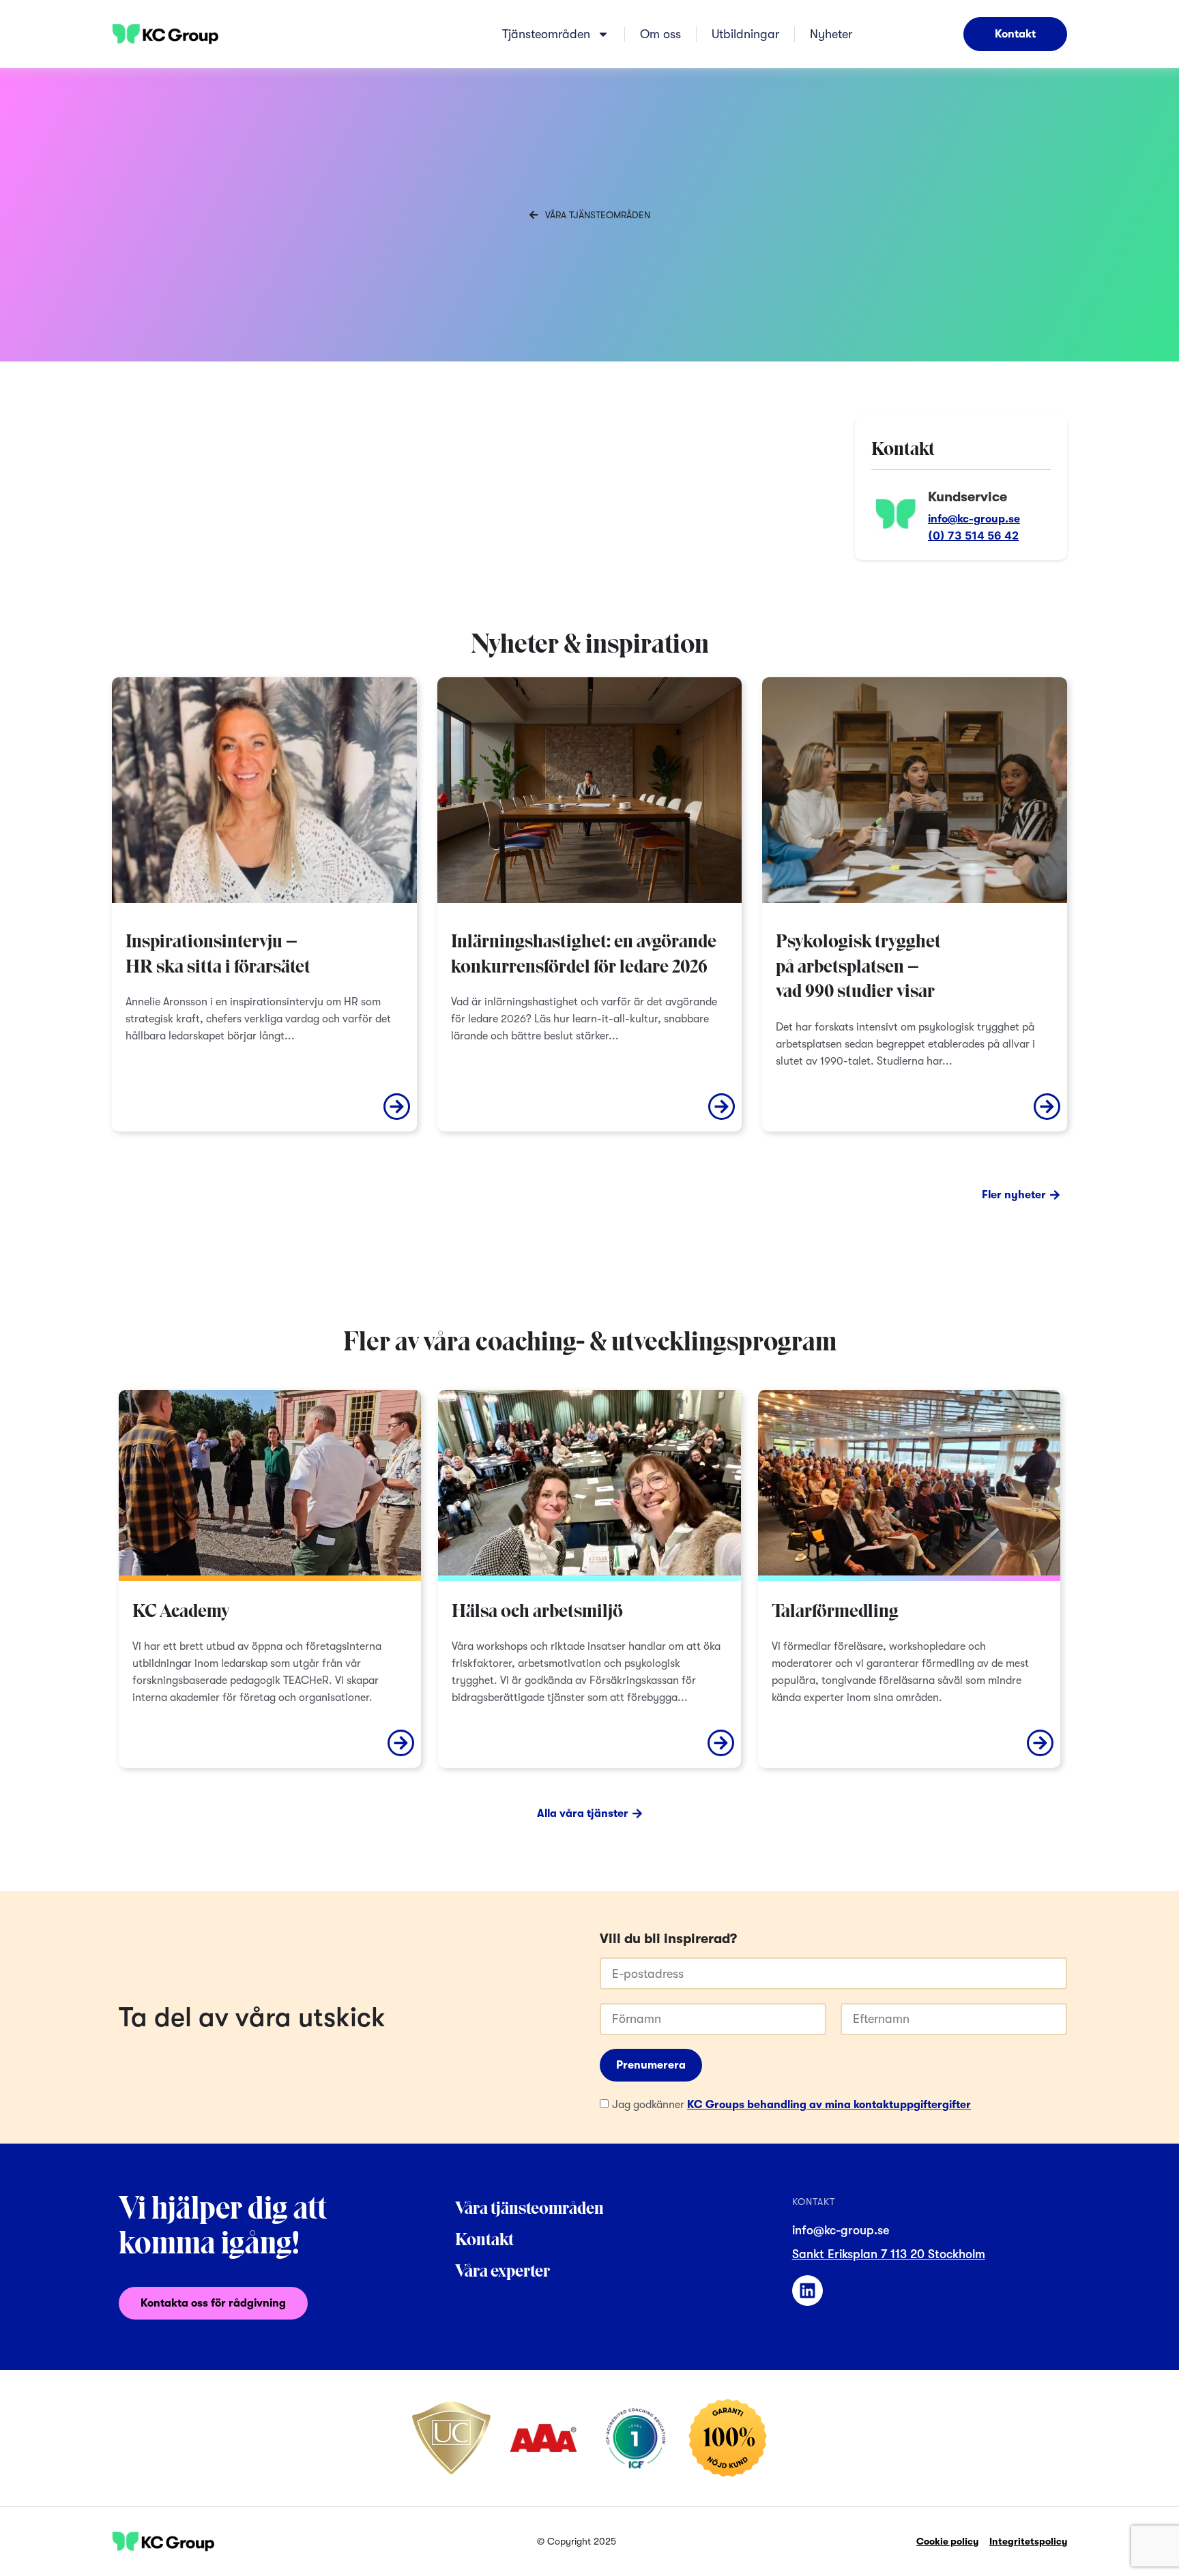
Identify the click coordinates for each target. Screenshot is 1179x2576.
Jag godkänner (791, 2105)
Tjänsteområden (546, 34)
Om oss (660, 34)
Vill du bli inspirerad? (668, 1939)
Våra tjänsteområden (529, 2209)
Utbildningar (745, 34)
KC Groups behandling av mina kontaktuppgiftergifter (829, 2105)
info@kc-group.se (974, 519)
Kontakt (484, 2241)
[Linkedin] (807, 2291)
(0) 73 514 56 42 (973, 535)
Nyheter (831, 34)
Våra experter (503, 2272)
